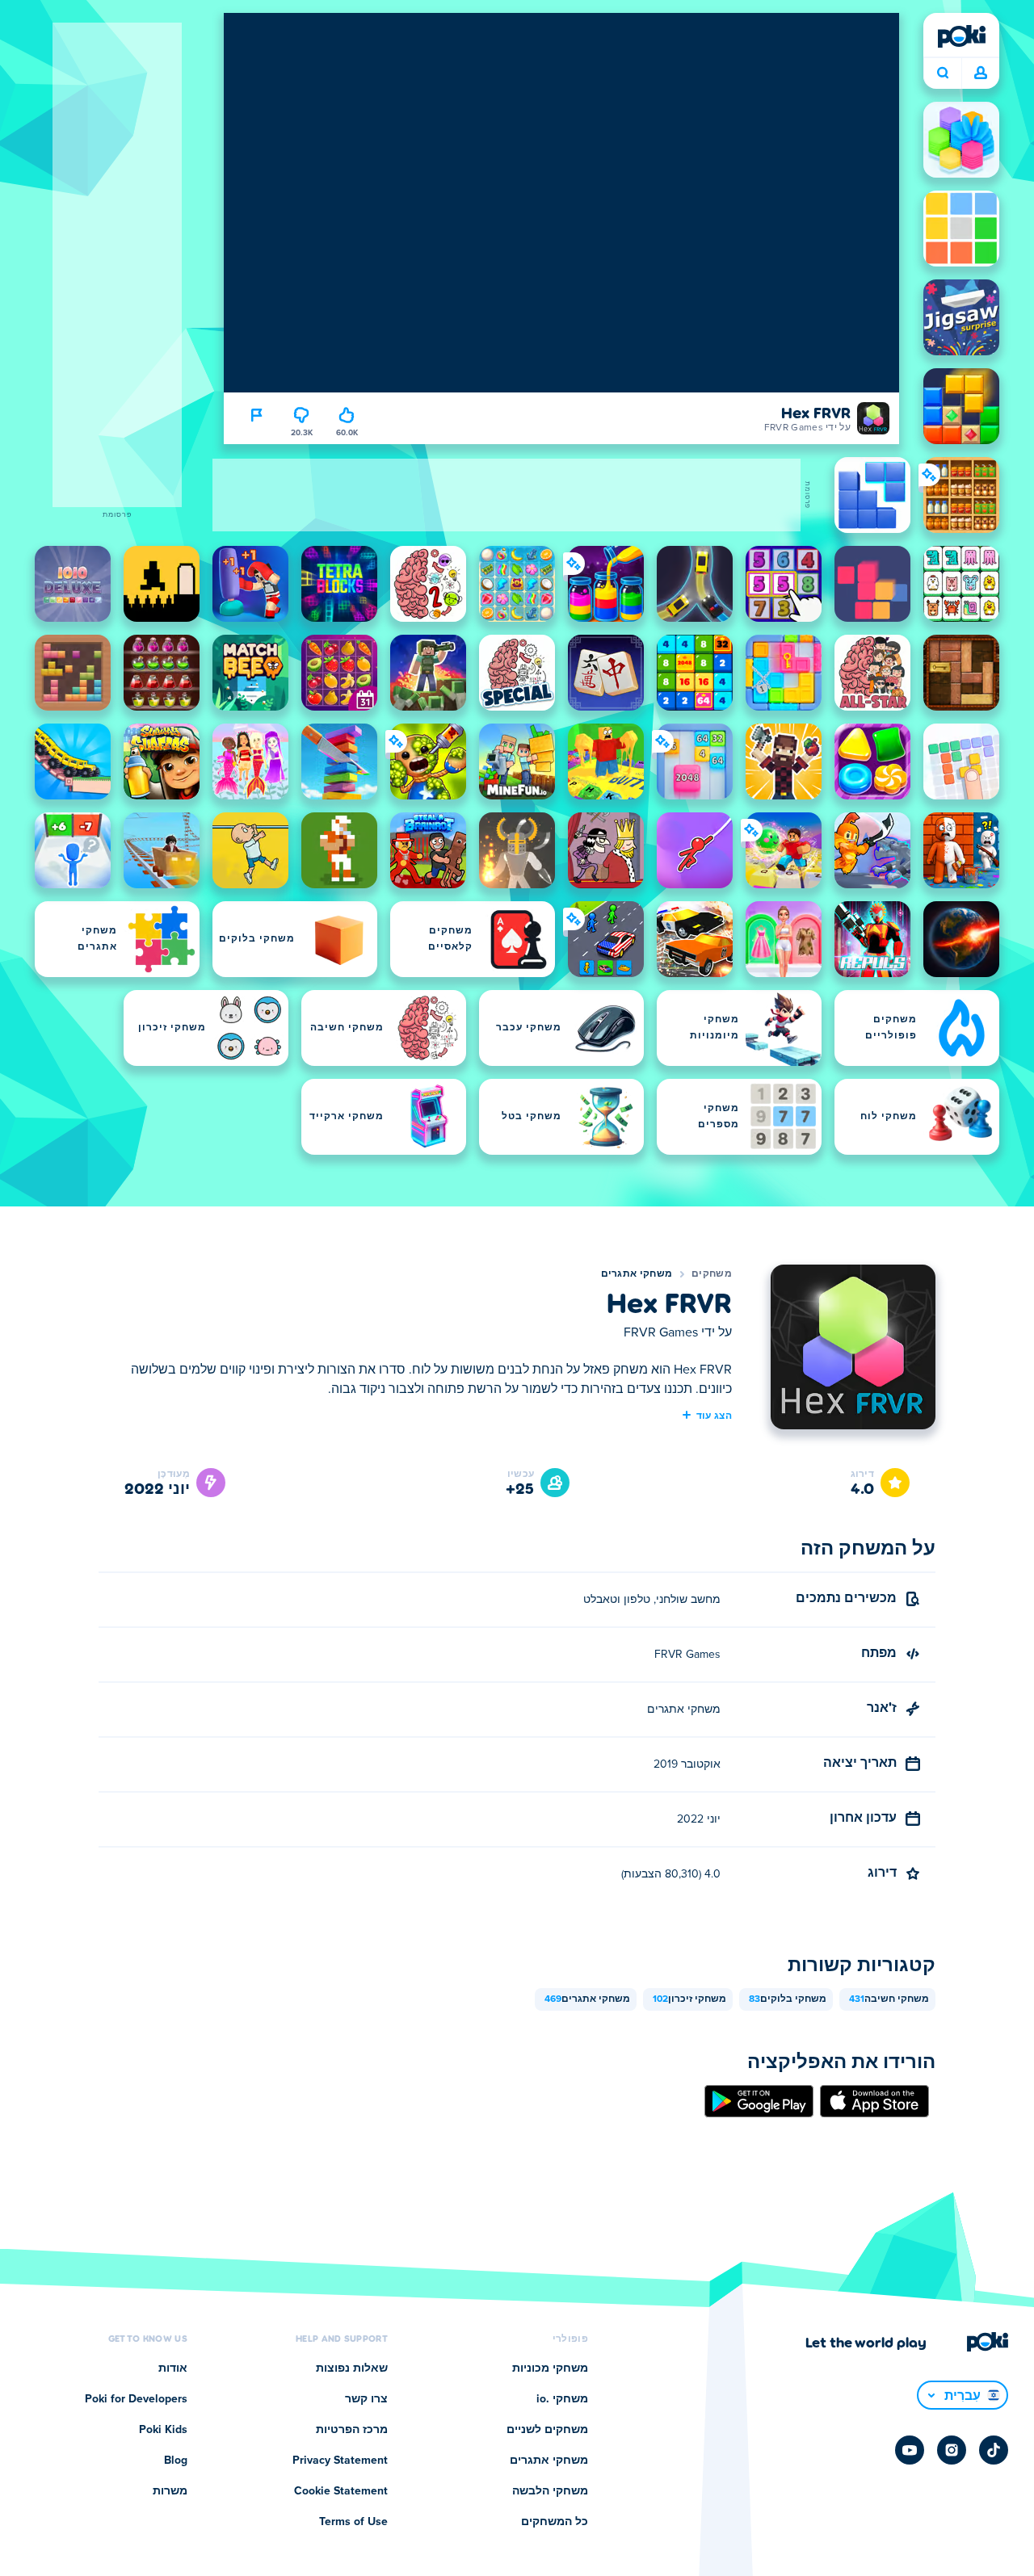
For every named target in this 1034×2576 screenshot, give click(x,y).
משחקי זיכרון (689, 1999)
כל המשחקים (555, 2522)
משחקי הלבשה (550, 2491)
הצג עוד (714, 1415)
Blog (176, 2461)
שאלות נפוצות (352, 2368)
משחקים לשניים (547, 2430)
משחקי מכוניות (550, 2368)
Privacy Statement (340, 2461)
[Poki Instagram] (952, 2450)
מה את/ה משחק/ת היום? (942, 73)
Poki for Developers (136, 2399)
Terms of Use (353, 2522)
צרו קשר (366, 2399)
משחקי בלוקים (788, 1999)
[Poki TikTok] (994, 2450)
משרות (170, 2491)
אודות (173, 2368)
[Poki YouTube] (910, 2450)
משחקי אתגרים (637, 1274)
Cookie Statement (341, 2491)
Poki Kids (163, 2430)
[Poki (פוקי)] (961, 36)
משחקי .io (562, 2399)
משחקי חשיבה (889, 1999)
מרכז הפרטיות (352, 2430)
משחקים (712, 1274)
